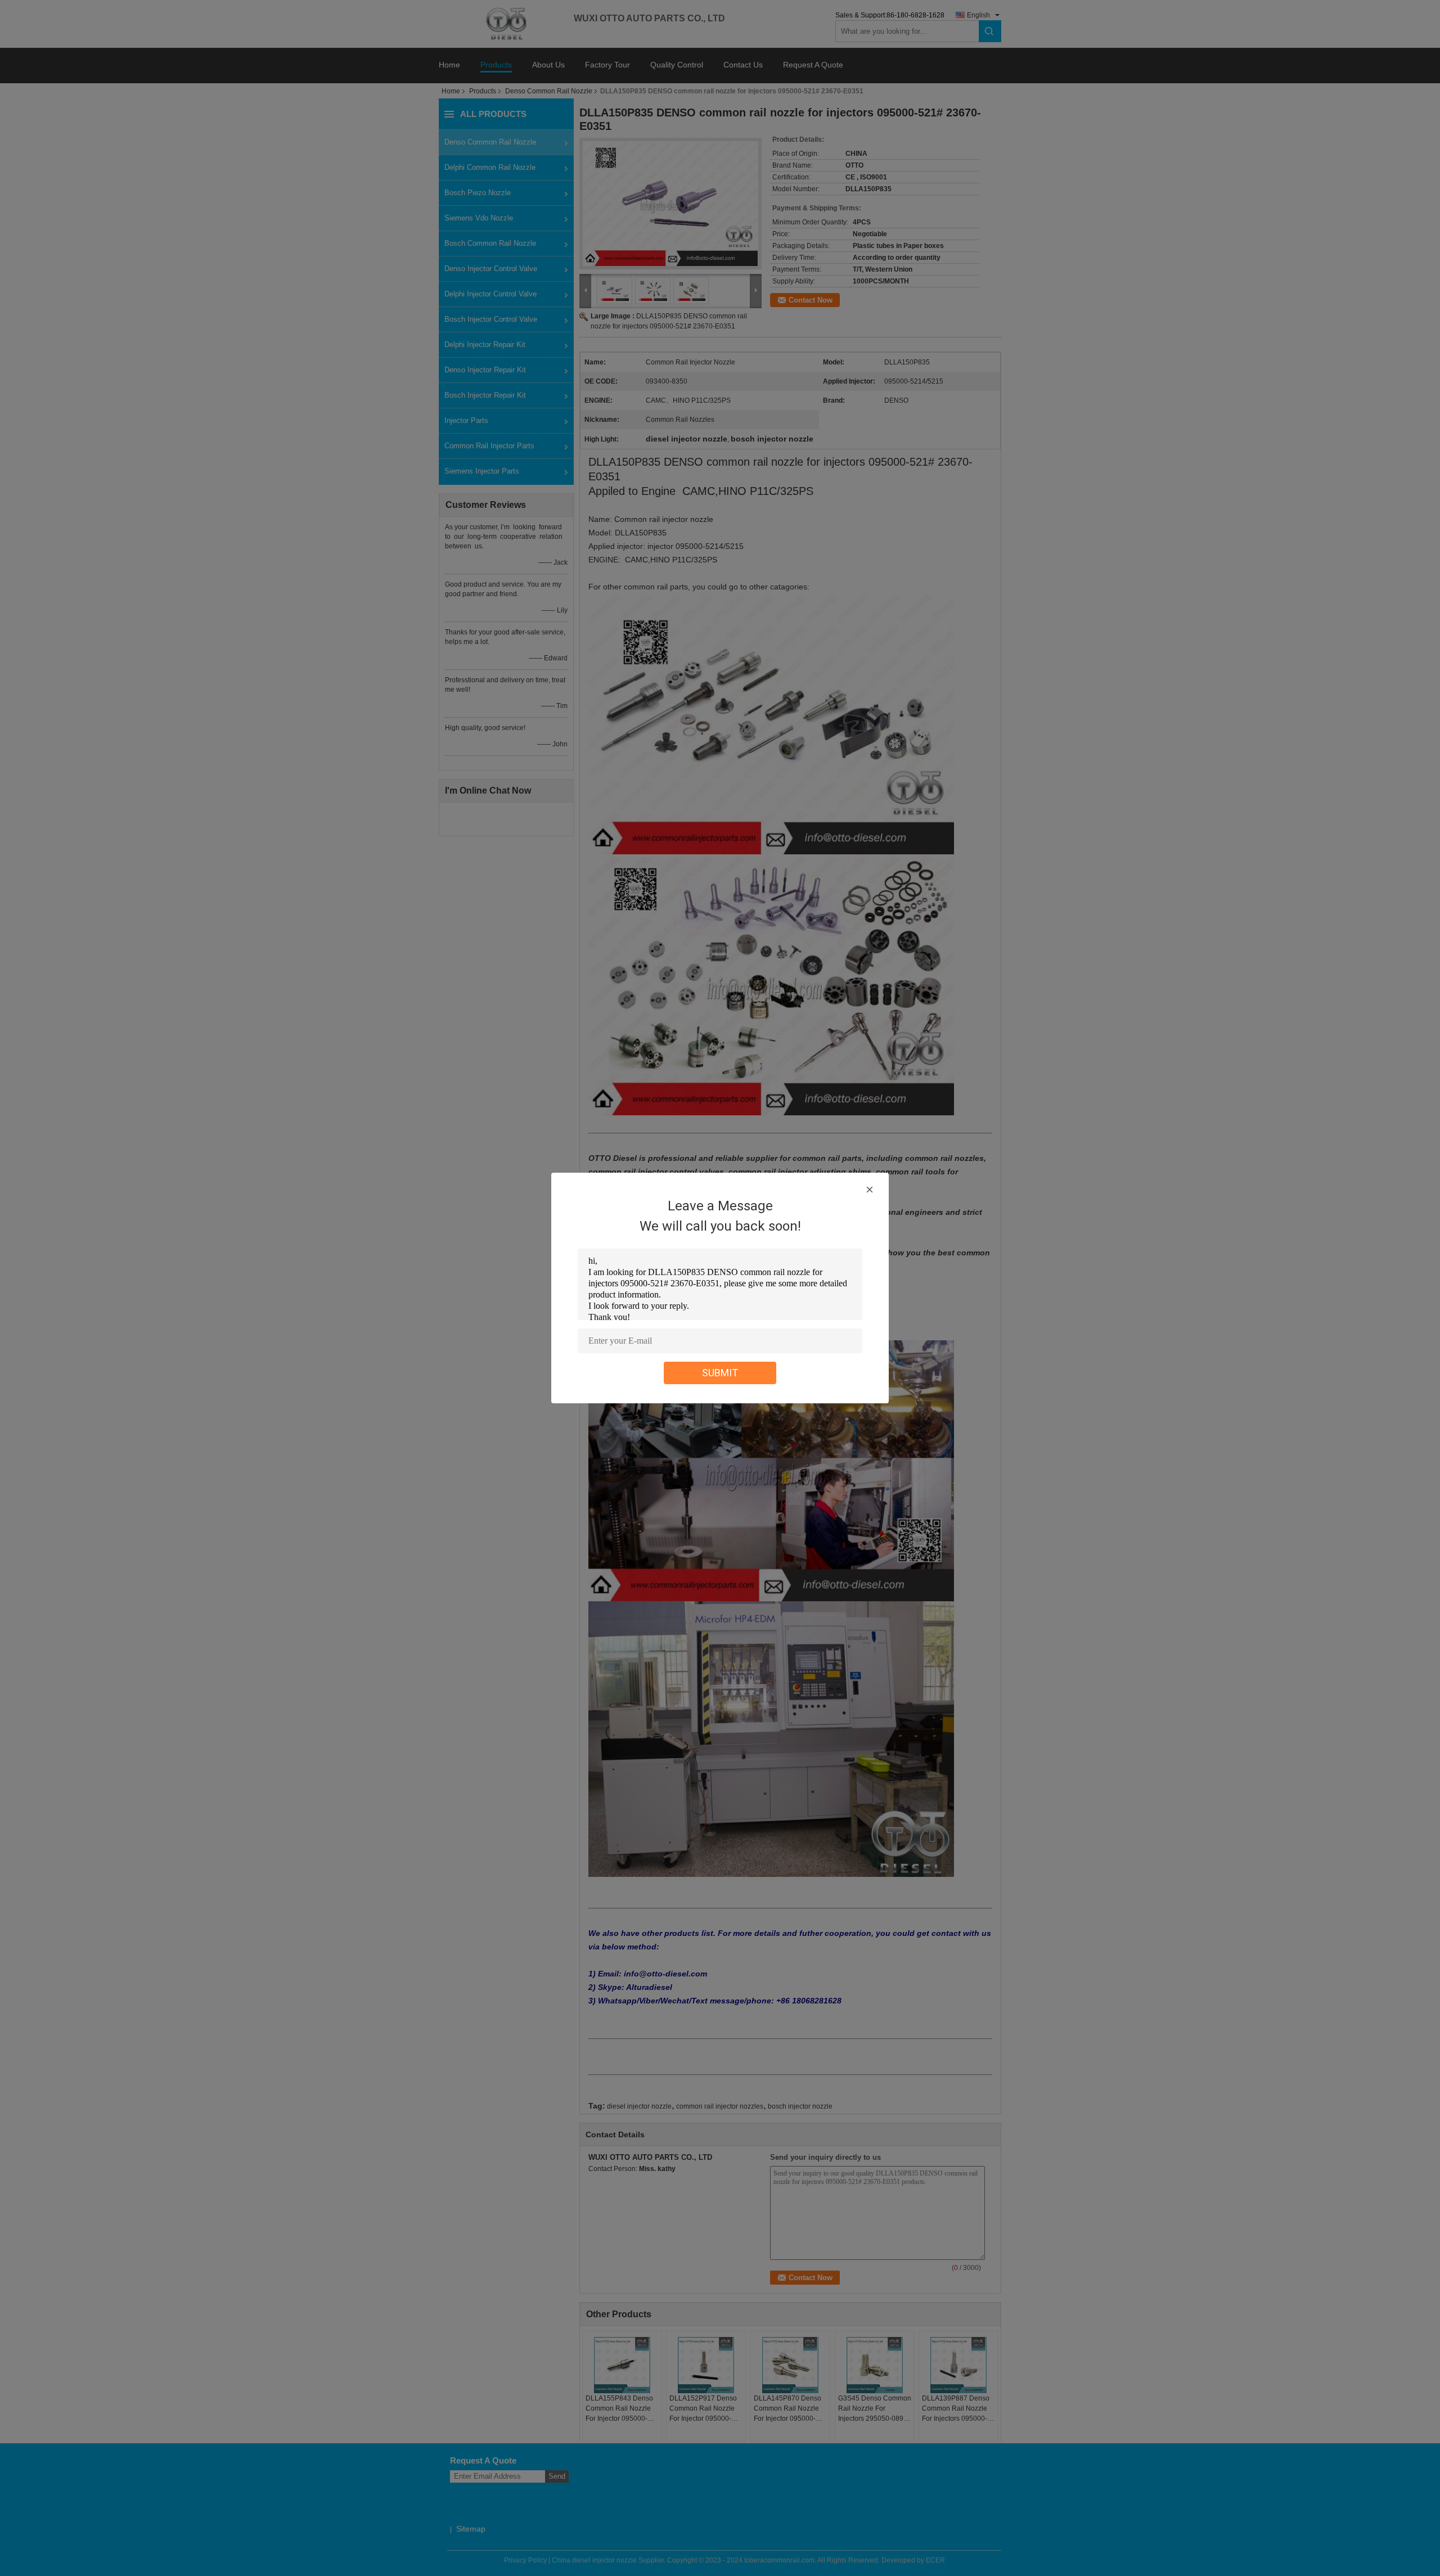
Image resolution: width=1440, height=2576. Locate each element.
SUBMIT (720, 1373)
